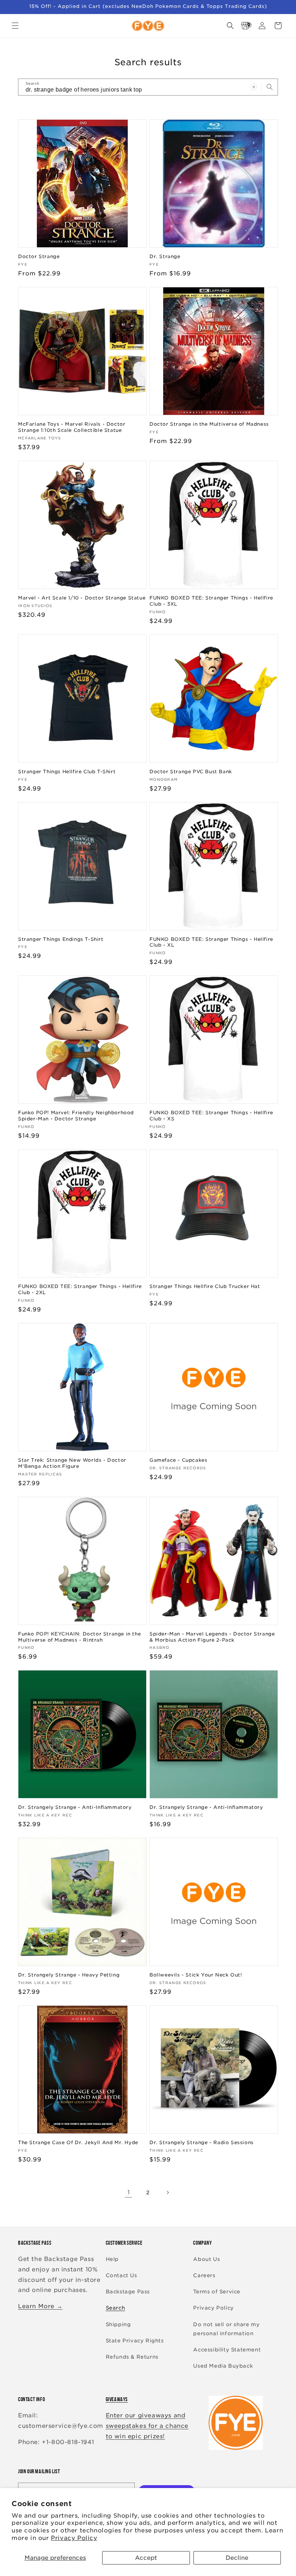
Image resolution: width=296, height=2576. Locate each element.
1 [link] (129, 2192)
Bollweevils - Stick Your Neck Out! (196, 1975)
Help (112, 2259)
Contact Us (121, 2275)
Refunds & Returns (132, 2357)
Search (116, 2308)
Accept (146, 2558)
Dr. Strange (165, 256)
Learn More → (40, 2306)
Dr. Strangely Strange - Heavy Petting (69, 1975)
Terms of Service (217, 2292)
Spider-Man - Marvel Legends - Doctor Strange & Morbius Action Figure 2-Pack (212, 1637)
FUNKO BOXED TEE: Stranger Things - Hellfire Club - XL (211, 942)
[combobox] (148, 87)
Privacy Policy (74, 2538)
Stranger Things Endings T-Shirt (61, 939)
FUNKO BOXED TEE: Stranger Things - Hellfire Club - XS (211, 1116)
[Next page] (167, 2192)
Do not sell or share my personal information (226, 2329)
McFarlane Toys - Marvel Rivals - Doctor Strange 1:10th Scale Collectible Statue (72, 427)
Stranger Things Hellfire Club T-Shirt (67, 772)
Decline (237, 2558)
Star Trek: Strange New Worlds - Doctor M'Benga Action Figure (72, 1463)
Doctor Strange (39, 256)
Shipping (118, 2324)
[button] (15, 26)
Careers (204, 2275)
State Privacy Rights (135, 2341)
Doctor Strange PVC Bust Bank (191, 772)
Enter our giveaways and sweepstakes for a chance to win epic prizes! (147, 2426)
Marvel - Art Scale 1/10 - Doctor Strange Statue (82, 598)
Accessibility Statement (227, 2350)
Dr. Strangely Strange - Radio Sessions (202, 2143)
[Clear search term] (254, 87)
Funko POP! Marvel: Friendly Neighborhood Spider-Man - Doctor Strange (76, 1116)
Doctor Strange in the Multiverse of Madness (209, 424)
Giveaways (117, 2399)
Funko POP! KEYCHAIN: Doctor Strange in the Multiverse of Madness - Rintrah (79, 1637)
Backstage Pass (128, 2292)
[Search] (270, 87)
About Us (206, 2259)
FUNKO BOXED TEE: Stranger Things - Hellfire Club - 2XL (80, 1289)
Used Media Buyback (223, 2366)
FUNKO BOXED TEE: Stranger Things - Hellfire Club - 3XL (211, 601)
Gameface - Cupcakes (178, 1460)
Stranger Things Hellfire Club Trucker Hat (205, 1286)
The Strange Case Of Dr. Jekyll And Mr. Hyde (78, 2143)
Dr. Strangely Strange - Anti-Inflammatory (75, 1807)
